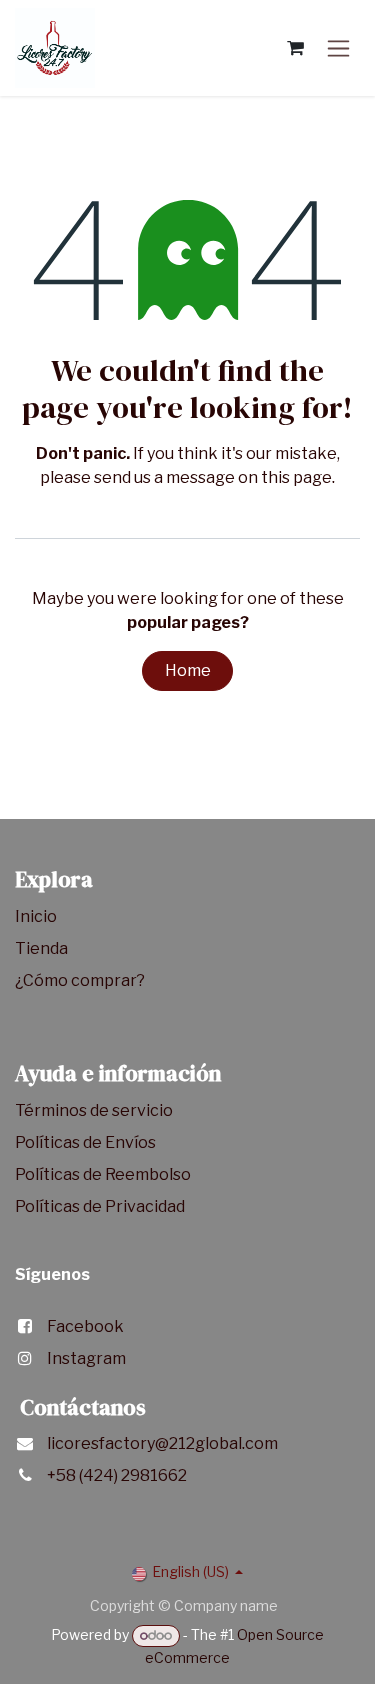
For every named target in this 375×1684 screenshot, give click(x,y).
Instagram (86, 1358)
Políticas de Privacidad (100, 1206)
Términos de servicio (95, 1110)
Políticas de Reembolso (103, 1174)
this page (296, 477)
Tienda (43, 948)
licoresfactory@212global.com (162, 1443)
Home (188, 670)
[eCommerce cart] (295, 48)
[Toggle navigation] (338, 48)
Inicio (36, 916)
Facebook (85, 1326)
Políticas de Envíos (85, 1142)
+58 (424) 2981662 (117, 1475)
